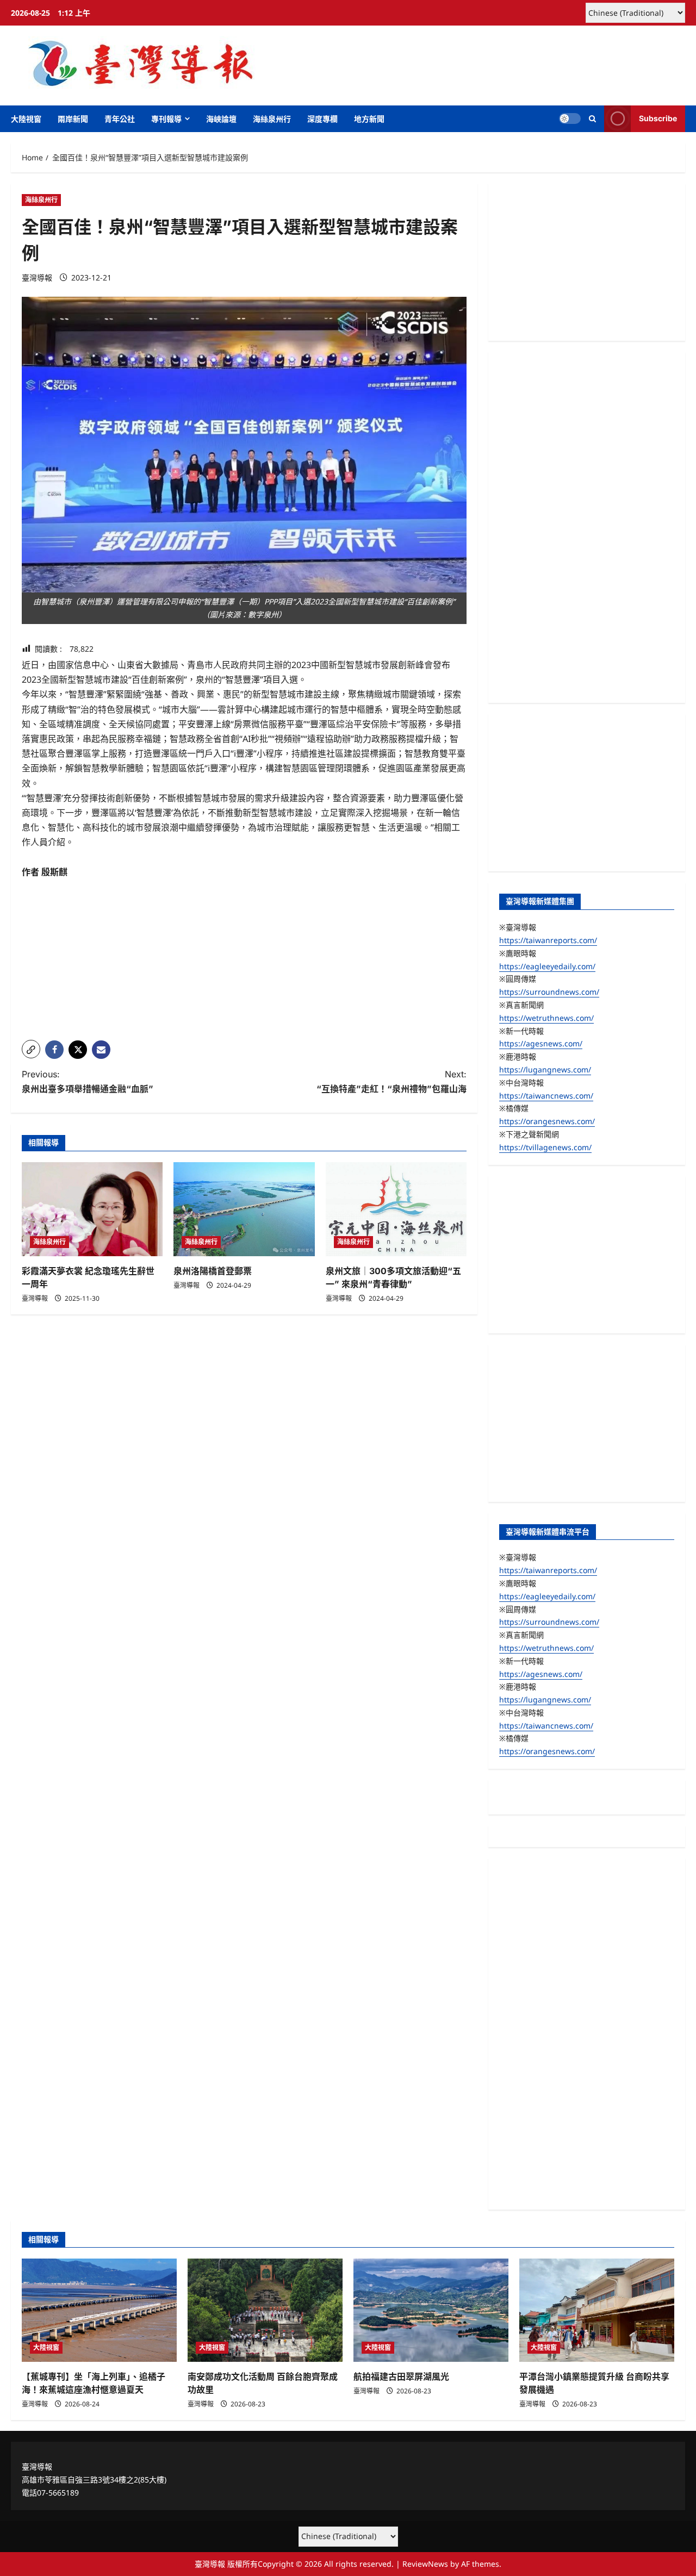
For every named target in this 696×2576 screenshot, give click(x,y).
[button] (592, 119)
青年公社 (120, 119)
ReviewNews (425, 2564)
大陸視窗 (26, 119)
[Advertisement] (244, 956)
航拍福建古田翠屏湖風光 (401, 2377)
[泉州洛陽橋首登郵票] (244, 1209)
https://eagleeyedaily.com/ (547, 966)
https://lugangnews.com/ (545, 1069)
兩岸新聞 (73, 119)
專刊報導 (166, 119)
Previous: (88, 1081)
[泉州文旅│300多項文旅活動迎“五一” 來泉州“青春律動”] (396, 1209)
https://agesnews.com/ (541, 1043)
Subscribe (658, 118)
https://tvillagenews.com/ (545, 1147)
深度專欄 (322, 119)
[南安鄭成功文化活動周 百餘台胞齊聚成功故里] (265, 2310)
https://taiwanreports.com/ (548, 940)
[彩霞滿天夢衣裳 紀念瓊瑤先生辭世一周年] (92, 1209)
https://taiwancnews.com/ (546, 1096)
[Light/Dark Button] (570, 118)
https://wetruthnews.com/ (546, 1018)
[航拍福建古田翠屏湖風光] (431, 2310)
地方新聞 (369, 119)
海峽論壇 (221, 119)
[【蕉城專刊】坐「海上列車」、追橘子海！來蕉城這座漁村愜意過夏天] (99, 2310)
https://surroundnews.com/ (549, 992)
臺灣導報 (37, 277)
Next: (391, 1081)
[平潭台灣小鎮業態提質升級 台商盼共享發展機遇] (597, 2310)
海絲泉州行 (272, 119)
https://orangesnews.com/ (547, 1121)
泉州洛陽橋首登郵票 (213, 1271)
